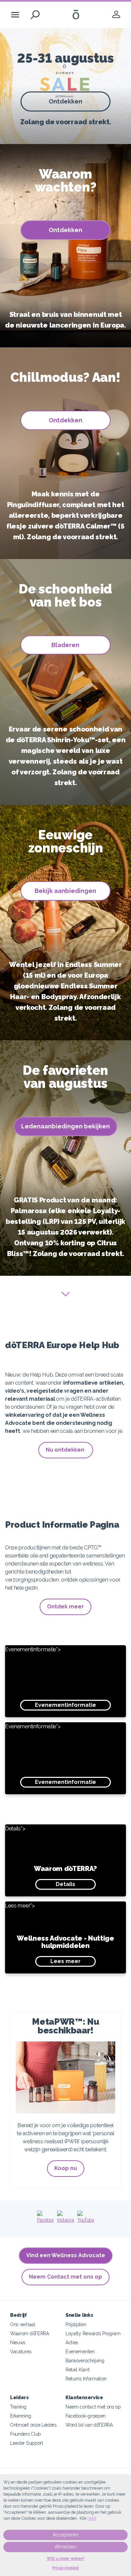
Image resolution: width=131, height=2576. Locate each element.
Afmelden (65, 2547)
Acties (72, 2342)
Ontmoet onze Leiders (33, 2425)
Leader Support (27, 2443)
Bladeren (65, 645)
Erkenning (20, 2416)
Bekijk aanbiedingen (65, 891)
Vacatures (21, 2351)
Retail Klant (77, 2370)
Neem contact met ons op (93, 2407)
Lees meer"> (60, 1933)
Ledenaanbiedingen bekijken (65, 1126)
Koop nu (66, 2168)
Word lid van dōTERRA (89, 2425)
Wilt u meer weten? (66, 2559)
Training (18, 2407)
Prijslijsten (76, 2324)
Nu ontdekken (66, 1450)
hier (92, 2518)
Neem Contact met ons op (65, 2277)
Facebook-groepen (85, 2416)
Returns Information (86, 2379)
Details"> (51, 1856)
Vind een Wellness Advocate (66, 2255)
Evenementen (80, 2351)
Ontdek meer (65, 1607)
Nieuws (18, 2342)
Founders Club (26, 2434)
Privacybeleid (65, 2568)
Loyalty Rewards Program (93, 2333)
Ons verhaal (23, 2324)
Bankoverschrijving (85, 2360)
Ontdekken (65, 101)
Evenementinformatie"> (51, 1677)
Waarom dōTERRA (30, 2333)
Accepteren (65, 2535)
